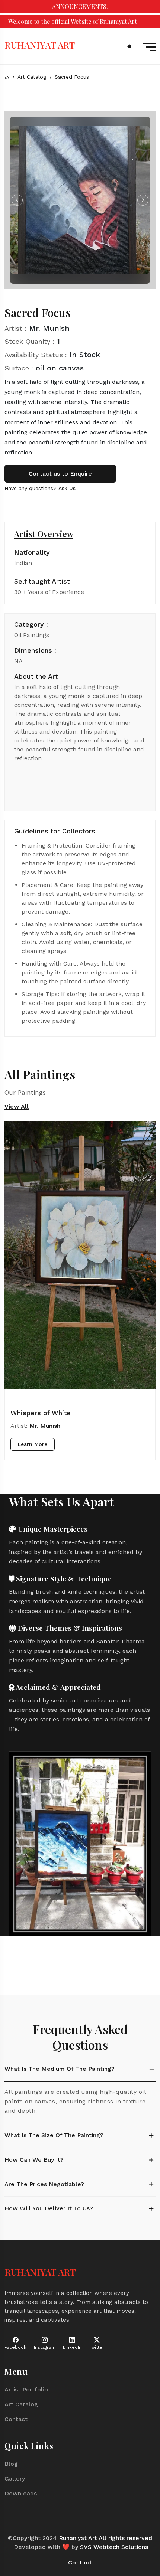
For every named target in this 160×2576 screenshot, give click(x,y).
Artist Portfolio (26, 2389)
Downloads (21, 2493)
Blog (11, 2464)
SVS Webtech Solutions (114, 2547)
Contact (16, 2419)
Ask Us (67, 488)
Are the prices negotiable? (44, 2184)
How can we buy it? (34, 2160)
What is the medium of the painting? (60, 2069)
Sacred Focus (72, 77)
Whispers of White (41, 1413)
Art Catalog (32, 77)
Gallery (15, 2479)
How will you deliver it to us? (49, 2208)
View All (17, 1107)
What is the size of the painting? (54, 2135)
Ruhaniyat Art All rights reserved (105, 2538)
